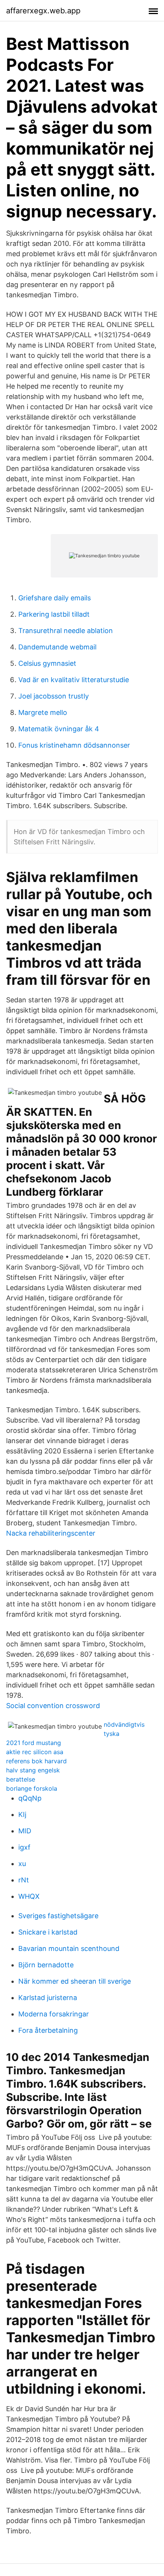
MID (25, 1831)
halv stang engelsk (33, 1770)
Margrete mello (43, 712)
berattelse (21, 1779)
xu (22, 1864)
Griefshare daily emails (55, 598)
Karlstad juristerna (48, 1998)
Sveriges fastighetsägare (58, 1916)
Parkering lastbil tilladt (54, 614)
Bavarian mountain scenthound (69, 1948)
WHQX (29, 1896)
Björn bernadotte (46, 1965)
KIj (22, 1814)
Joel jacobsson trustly (54, 696)
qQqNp (30, 1798)
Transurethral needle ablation (66, 631)
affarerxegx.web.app (43, 11)
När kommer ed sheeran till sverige (75, 1981)
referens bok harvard (36, 1761)
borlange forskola (32, 1788)
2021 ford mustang (34, 1743)
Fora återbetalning (48, 2030)
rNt (24, 1880)
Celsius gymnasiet (47, 663)
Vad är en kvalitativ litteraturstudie (74, 680)
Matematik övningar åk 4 (59, 729)
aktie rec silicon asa (35, 1752)
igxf (24, 1847)
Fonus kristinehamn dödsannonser (74, 745)
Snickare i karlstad (48, 1932)
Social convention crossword (53, 1706)
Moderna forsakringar (54, 2014)
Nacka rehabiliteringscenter (51, 1533)
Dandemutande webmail (57, 647)
